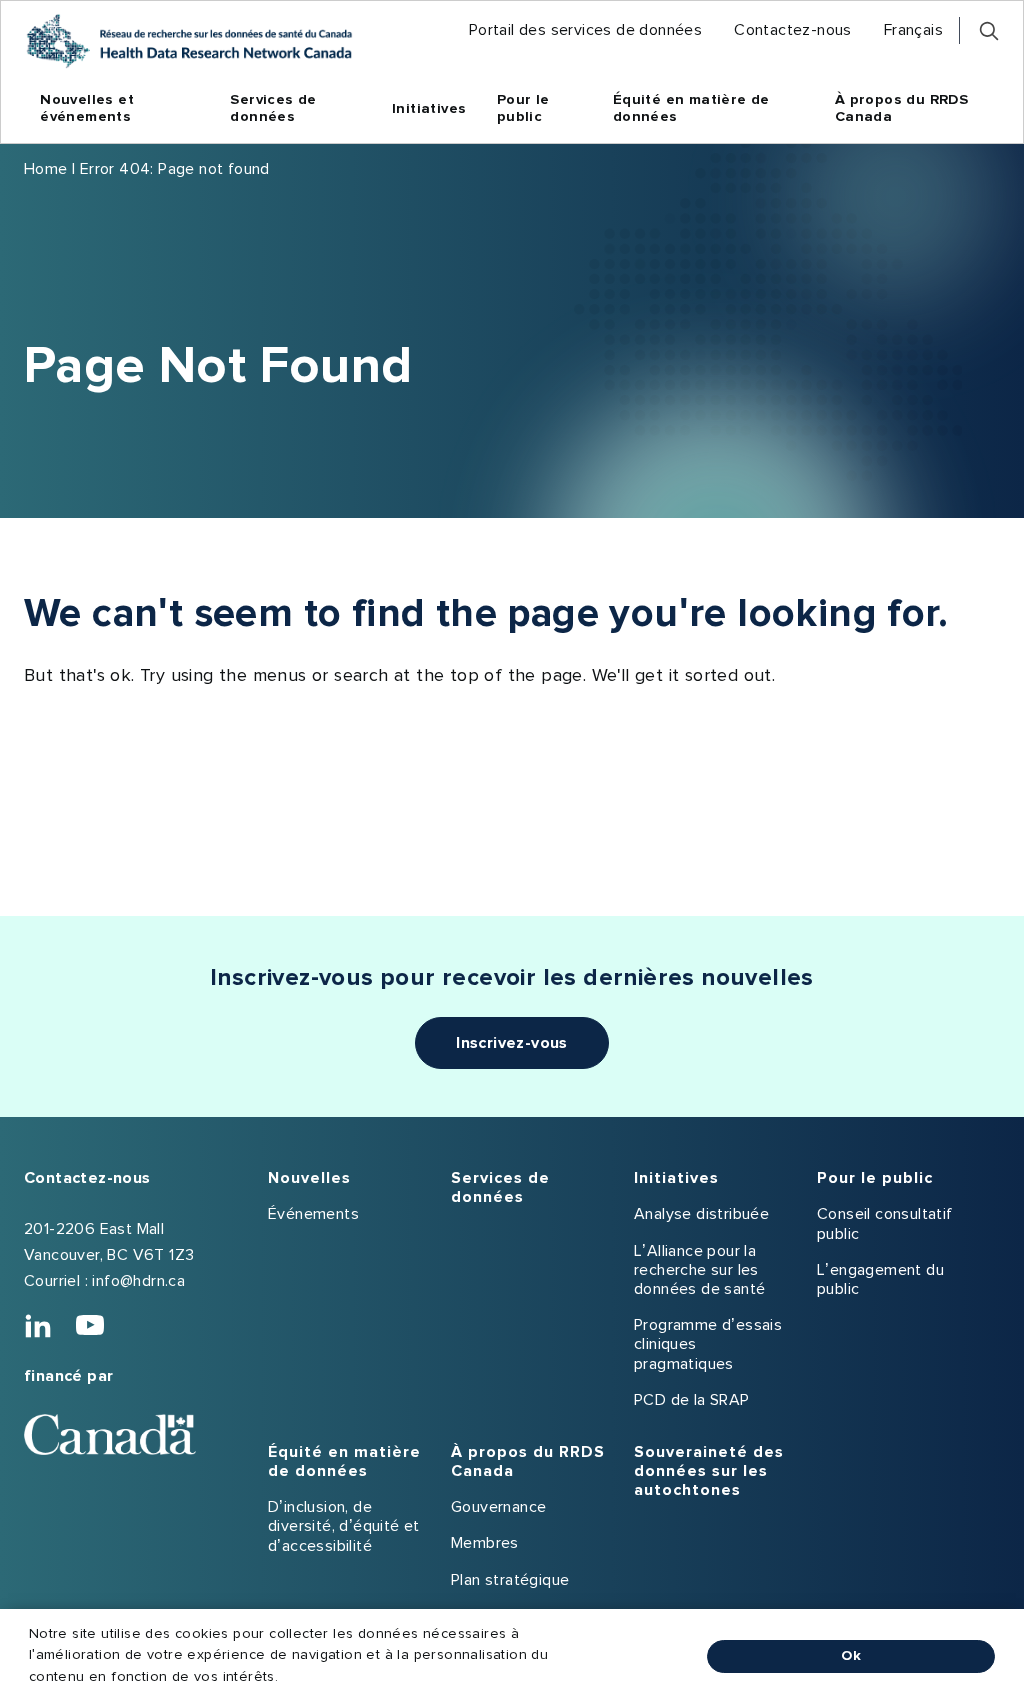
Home (46, 169)
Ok (851, 1656)
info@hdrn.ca (138, 1281)
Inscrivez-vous (512, 1043)
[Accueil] (189, 41)
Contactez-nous (87, 1178)
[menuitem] (585, 30)
